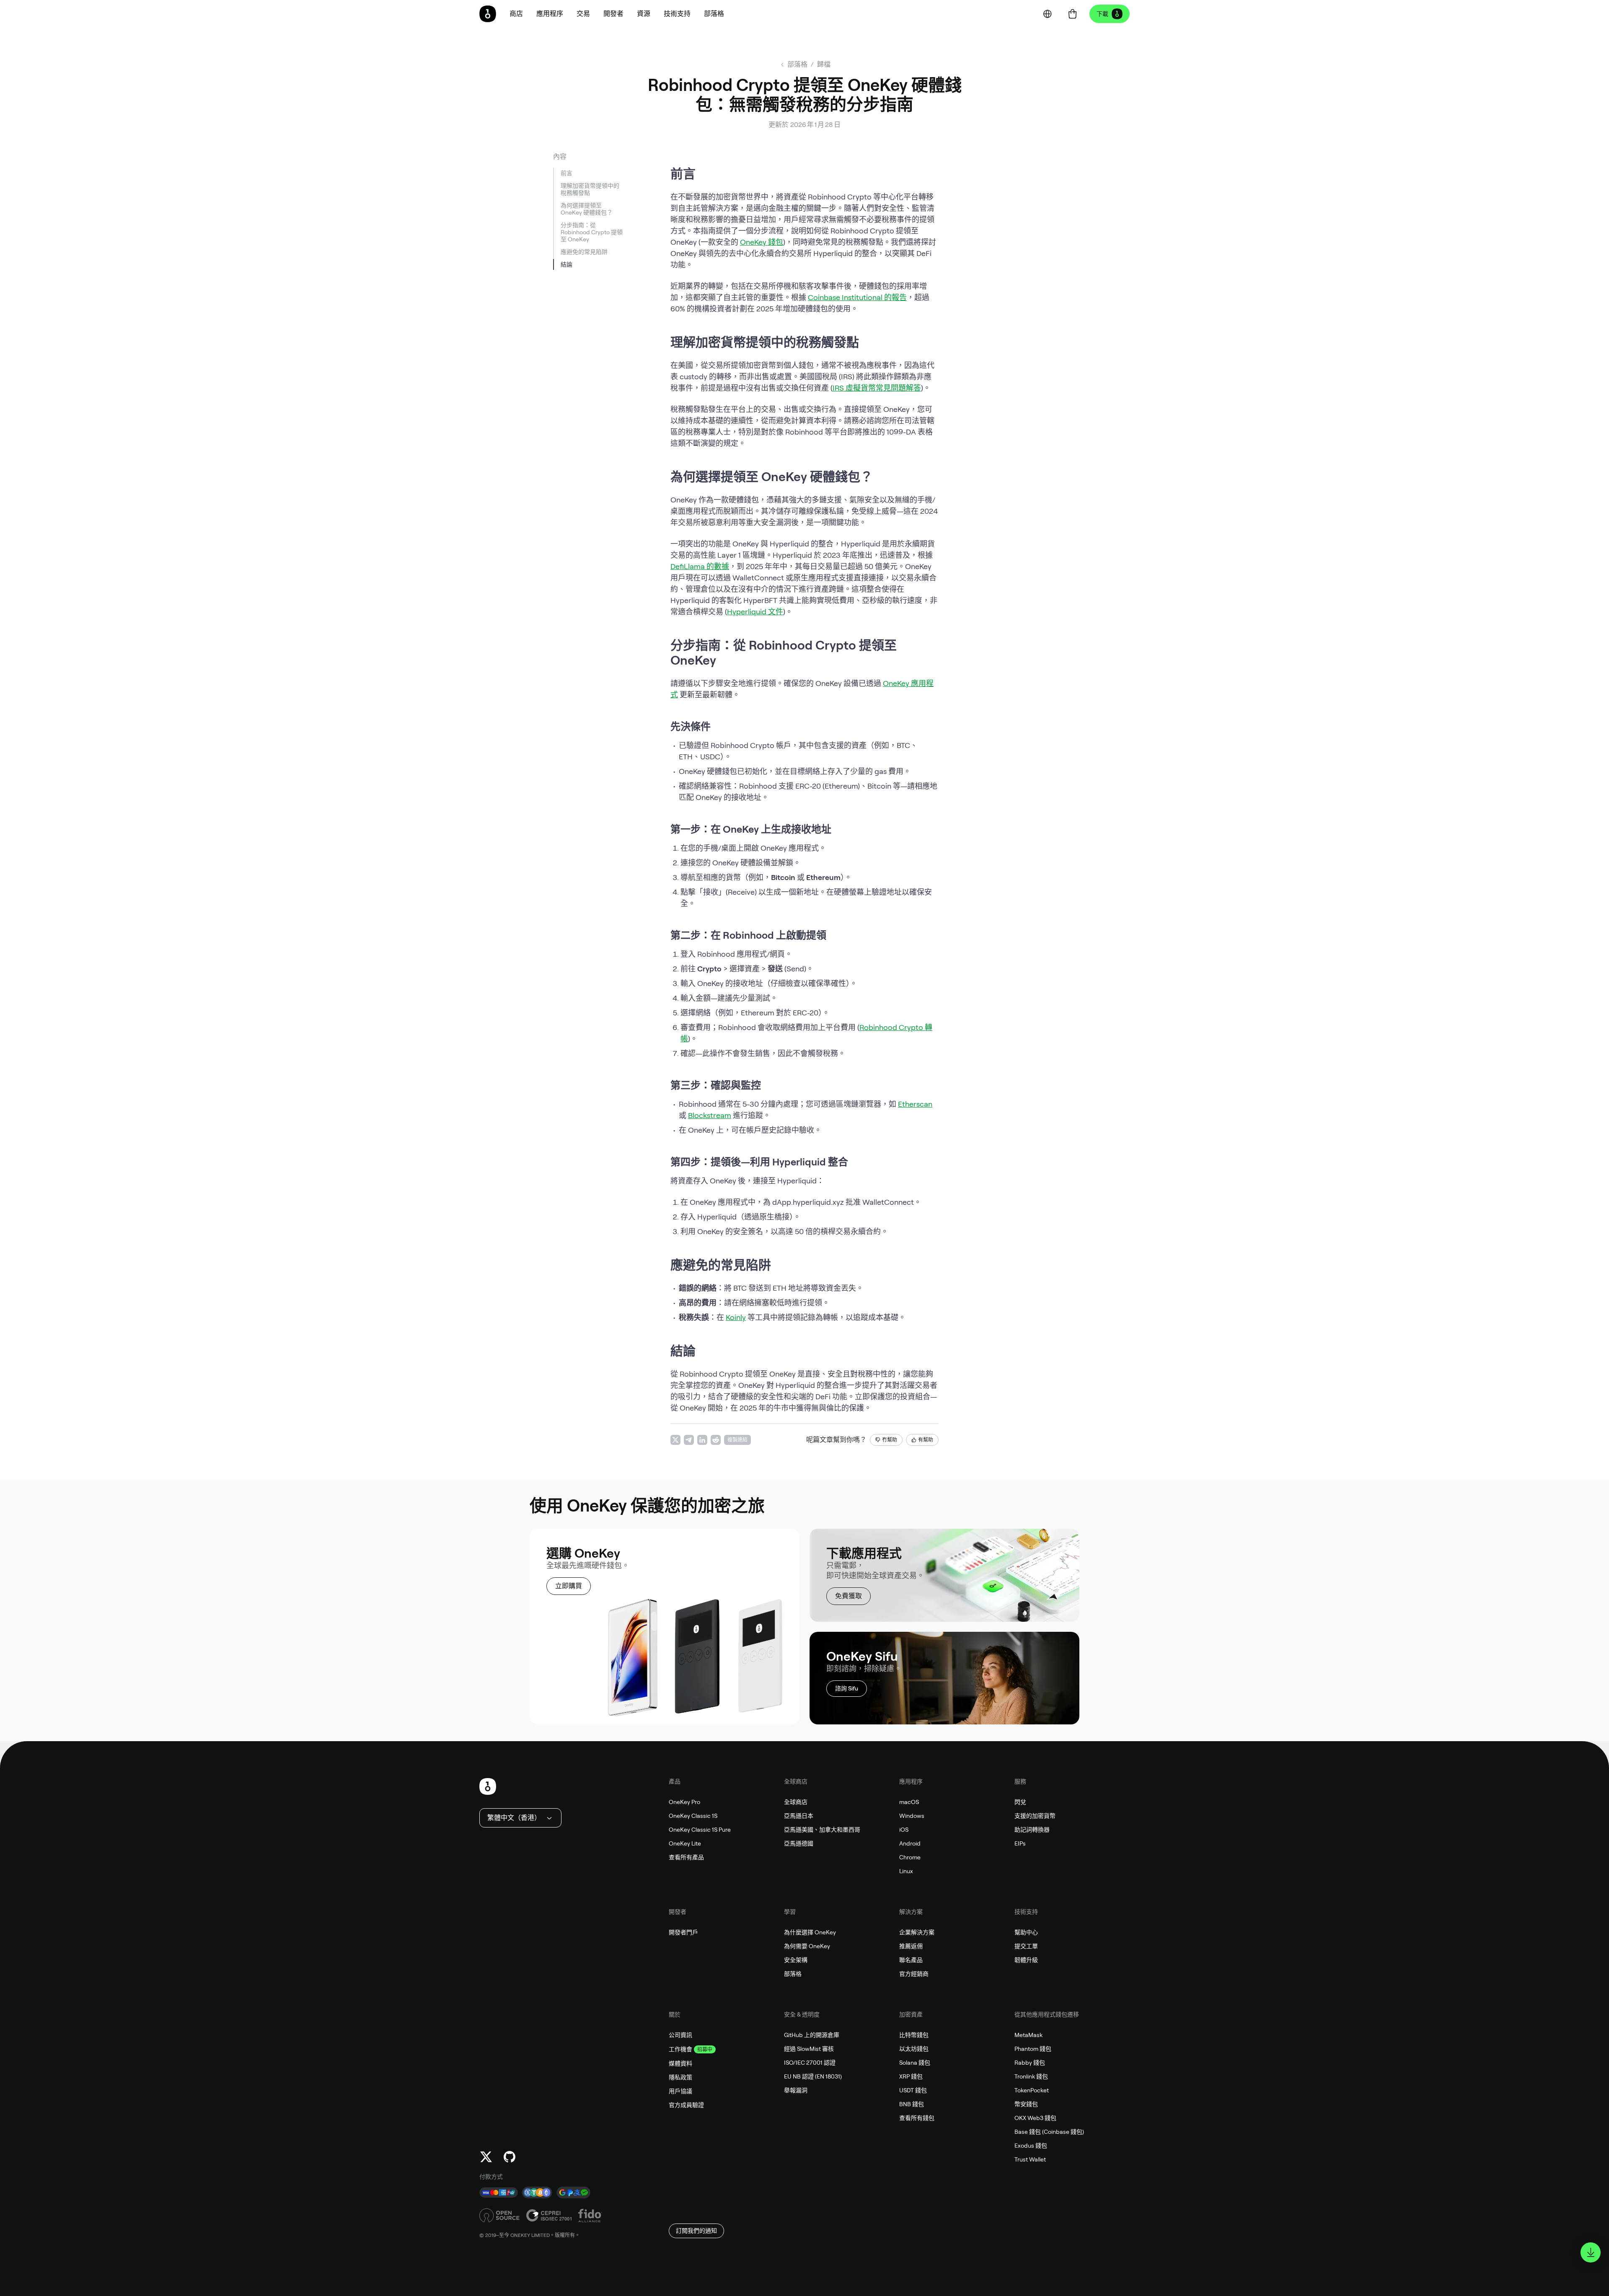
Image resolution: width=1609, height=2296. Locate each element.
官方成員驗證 (686, 2105)
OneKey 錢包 (762, 242)
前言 (567, 173)
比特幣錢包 (914, 2035)
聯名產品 (911, 1960)
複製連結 (737, 1440)
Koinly (736, 1317)
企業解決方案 (917, 1932)
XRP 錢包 (911, 2076)
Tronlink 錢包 (1031, 2076)
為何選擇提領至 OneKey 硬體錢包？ (587, 209)
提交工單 (1026, 1946)
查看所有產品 (686, 1857)
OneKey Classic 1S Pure (700, 1830)
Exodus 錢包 (1031, 2146)
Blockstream (710, 1115)
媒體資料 (680, 2063)
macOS (909, 1802)
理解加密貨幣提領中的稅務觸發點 (590, 189)
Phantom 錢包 (1033, 2049)
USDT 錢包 (913, 2090)
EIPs (1020, 1843)
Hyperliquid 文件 (755, 612)
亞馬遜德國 (799, 1843)
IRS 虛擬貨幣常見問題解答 (877, 388)
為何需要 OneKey (807, 1946)
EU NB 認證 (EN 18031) (813, 2076)
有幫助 (926, 1440)
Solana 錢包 (915, 2063)
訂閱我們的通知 (696, 2231)
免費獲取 (848, 1596)
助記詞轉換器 (1032, 1830)
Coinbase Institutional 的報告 (857, 297)
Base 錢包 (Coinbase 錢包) (1049, 2132)
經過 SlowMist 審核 (809, 2049)
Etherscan (915, 1104)
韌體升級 (1026, 1960)
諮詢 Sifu (847, 1688)
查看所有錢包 (917, 2118)
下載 (1102, 14)
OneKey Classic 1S (693, 1816)
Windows (912, 1816)
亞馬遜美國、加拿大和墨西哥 (822, 1830)
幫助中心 (1026, 1932)
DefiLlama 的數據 (700, 566)
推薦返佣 (911, 1946)
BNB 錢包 (912, 2104)
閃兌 (1020, 1802)
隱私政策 (680, 2077)
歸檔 (824, 64)
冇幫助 (890, 1440)
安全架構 (796, 1960)
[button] (550, 14)
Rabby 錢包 (1030, 2063)
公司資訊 (680, 2035)
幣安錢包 (1026, 2104)
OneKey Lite (685, 1843)
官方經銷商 (914, 1974)
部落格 (793, 1974)
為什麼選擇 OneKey (810, 1932)
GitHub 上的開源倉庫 (812, 2035)
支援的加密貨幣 (1035, 1816)
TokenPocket (1032, 2090)
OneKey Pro (684, 1802)
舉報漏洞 (796, 2090)
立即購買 (569, 1586)
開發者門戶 (683, 1932)
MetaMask (1028, 2035)
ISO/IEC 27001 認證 (810, 2063)
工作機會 (680, 2049)
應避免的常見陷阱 (584, 252)
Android (910, 1843)
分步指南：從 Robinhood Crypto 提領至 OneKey (592, 232)
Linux (906, 1871)
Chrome (910, 1857)
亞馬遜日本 (799, 1816)
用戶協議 (680, 2091)
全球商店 (796, 1802)
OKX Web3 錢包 (1035, 2118)
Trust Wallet (1030, 2159)
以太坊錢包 (914, 2049)
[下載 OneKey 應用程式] (1591, 2252)
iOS (904, 1830)
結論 (567, 264)
